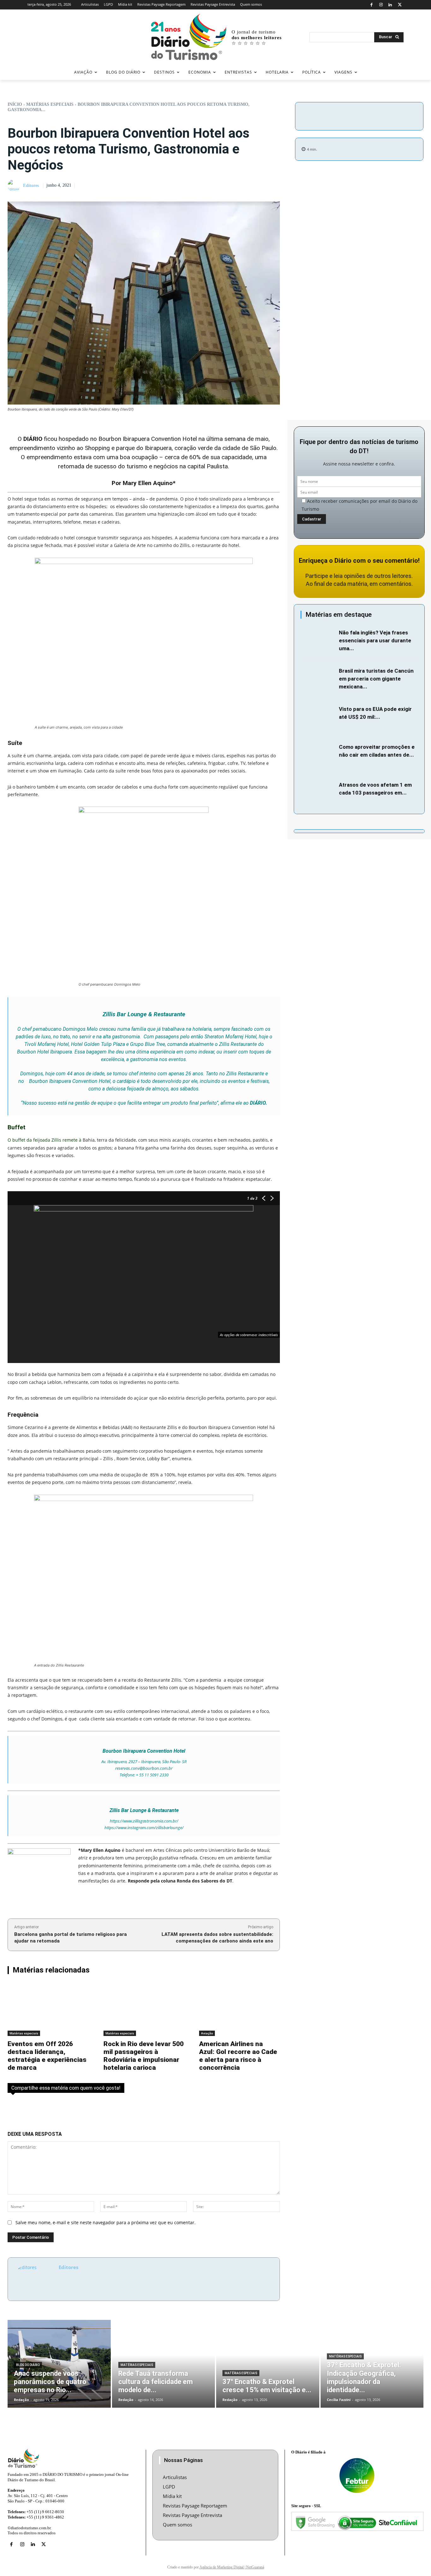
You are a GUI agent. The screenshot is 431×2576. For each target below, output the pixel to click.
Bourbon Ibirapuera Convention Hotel (148, 439)
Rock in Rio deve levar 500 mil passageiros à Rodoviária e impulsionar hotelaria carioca (144, 2056)
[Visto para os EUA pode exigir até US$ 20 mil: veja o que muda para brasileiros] (318, 717)
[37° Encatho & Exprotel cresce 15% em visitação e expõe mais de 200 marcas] (268, 2364)
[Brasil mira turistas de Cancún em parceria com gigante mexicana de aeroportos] (318, 679)
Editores (31, 186)
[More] (413, 115)
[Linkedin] (390, 5)
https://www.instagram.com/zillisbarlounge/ (144, 1828)
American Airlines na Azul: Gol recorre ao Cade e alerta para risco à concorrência (238, 2056)
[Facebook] (372, 5)
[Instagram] (381, 5)
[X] (400, 5)
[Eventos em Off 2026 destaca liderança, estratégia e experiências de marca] (48, 2010)
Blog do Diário (28, 2365)
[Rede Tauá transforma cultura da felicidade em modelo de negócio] (164, 2364)
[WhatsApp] (398, 115)
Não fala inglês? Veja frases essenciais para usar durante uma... (375, 640)
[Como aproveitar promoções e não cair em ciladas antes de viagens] (318, 755)
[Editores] (15, 186)
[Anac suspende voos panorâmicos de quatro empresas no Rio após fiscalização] (59, 2364)
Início (15, 104)
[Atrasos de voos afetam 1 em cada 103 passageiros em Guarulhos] (318, 793)
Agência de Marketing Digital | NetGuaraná (232, 2567)
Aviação (207, 2033)
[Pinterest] (383, 115)
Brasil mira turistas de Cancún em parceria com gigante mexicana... (376, 679)
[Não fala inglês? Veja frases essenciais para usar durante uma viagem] (318, 640)
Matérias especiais (50, 104)
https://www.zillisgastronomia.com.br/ (144, 1821)
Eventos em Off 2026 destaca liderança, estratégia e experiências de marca (47, 2056)
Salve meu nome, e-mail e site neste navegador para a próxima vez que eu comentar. (106, 2222)
